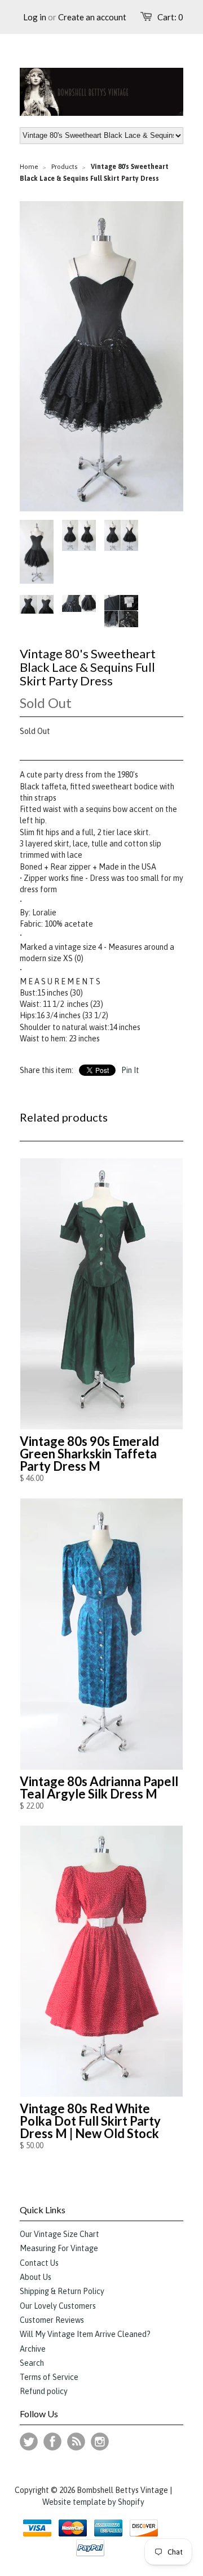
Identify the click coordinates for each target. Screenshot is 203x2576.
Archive (33, 2349)
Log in (35, 17)
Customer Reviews (52, 2320)
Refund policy (44, 2391)
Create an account (92, 17)
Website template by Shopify (93, 2502)
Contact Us (39, 2263)
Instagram (100, 2442)
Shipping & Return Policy (62, 2291)
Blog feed (76, 2442)
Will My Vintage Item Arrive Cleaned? (85, 2334)
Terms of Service (49, 2377)
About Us (36, 2277)
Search (32, 2363)
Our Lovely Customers (58, 2306)
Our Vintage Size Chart (59, 2234)
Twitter (29, 2442)
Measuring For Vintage (59, 2248)
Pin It (130, 1070)
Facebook (52, 2442)
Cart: (170, 17)
